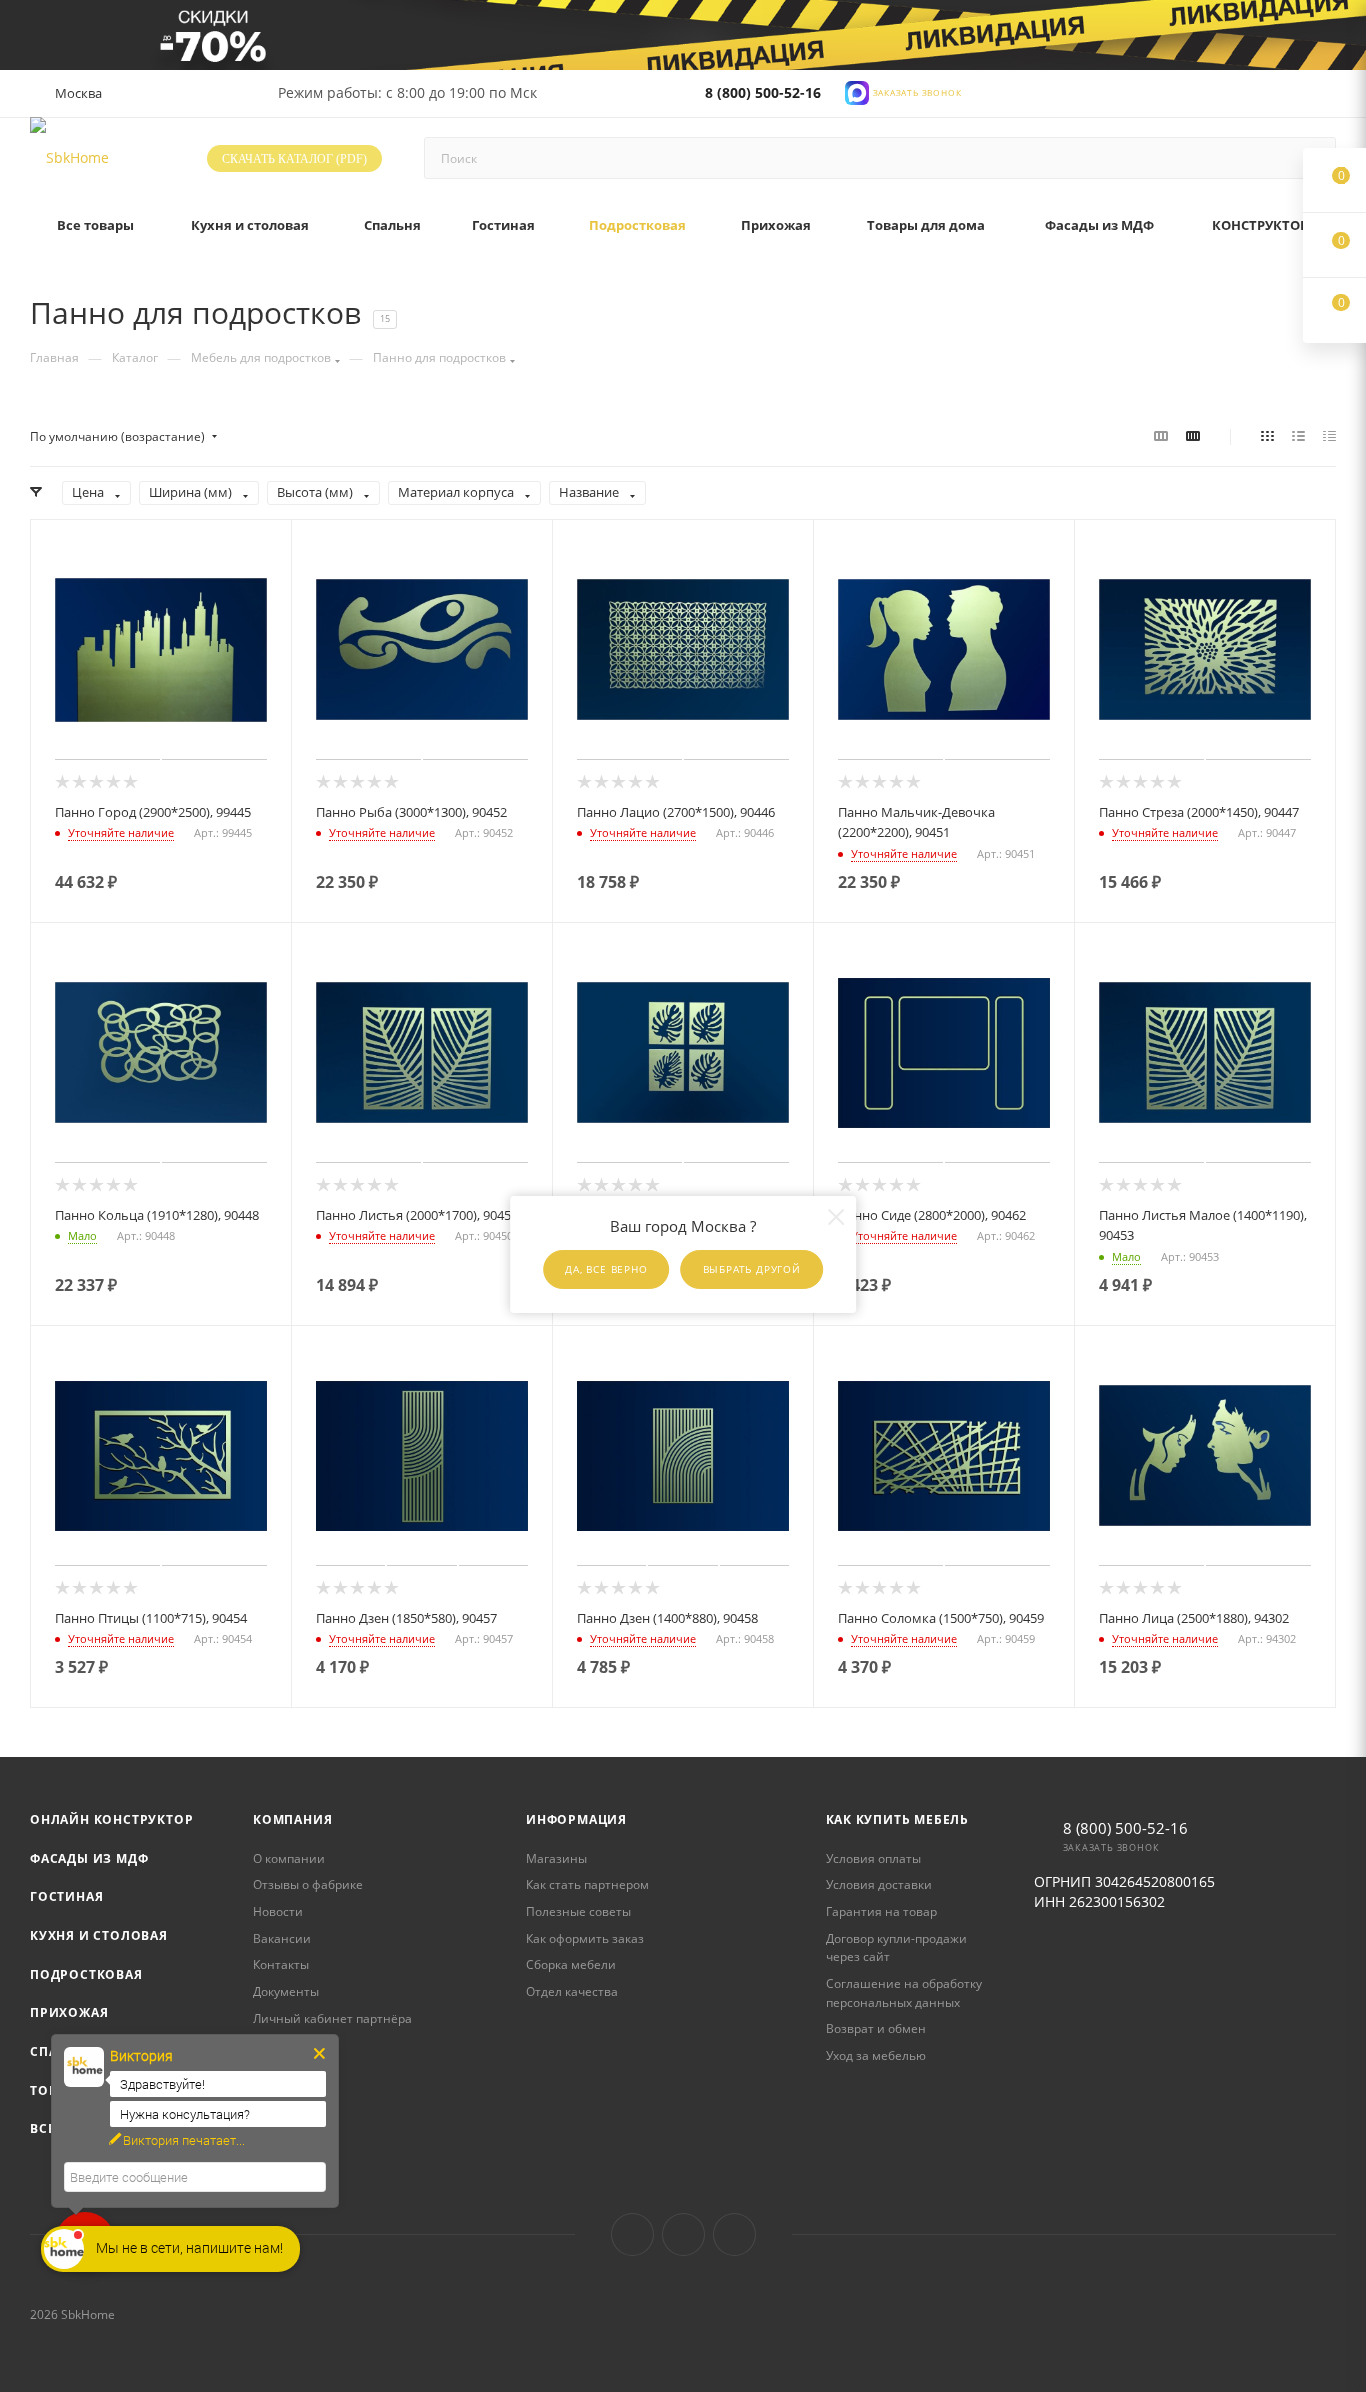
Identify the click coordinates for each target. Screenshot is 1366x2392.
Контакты (281, 1964)
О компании (289, 1858)
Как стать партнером (587, 1884)
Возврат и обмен (876, 2028)
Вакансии (282, 1938)
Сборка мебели (571, 1964)
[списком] (1298, 436)
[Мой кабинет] (1327, 97)
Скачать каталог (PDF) (294, 159)
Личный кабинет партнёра (332, 2018)
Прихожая (69, 2012)
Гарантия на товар (881, 1911)
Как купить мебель (898, 1819)
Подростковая (86, 1974)
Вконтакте (632, 2234)
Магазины (556, 1858)
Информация (576, 1819)
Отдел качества (572, 1991)
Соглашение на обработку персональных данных (904, 1993)
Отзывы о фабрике (308, 1884)
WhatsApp (734, 2234)
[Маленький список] (1161, 436)
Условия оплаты (873, 1858)
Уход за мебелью (876, 2055)
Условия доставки (879, 1884)
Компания (292, 1819)
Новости (278, 1911)
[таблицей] (1329, 436)
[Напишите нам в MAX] (857, 91)
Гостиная (66, 1896)
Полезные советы (578, 1911)
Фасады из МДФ (89, 1858)
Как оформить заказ (585, 1938)
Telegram (683, 2234)
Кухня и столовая (99, 1935)
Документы (286, 1991)
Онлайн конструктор (111, 1819)
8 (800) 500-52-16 (763, 92)
